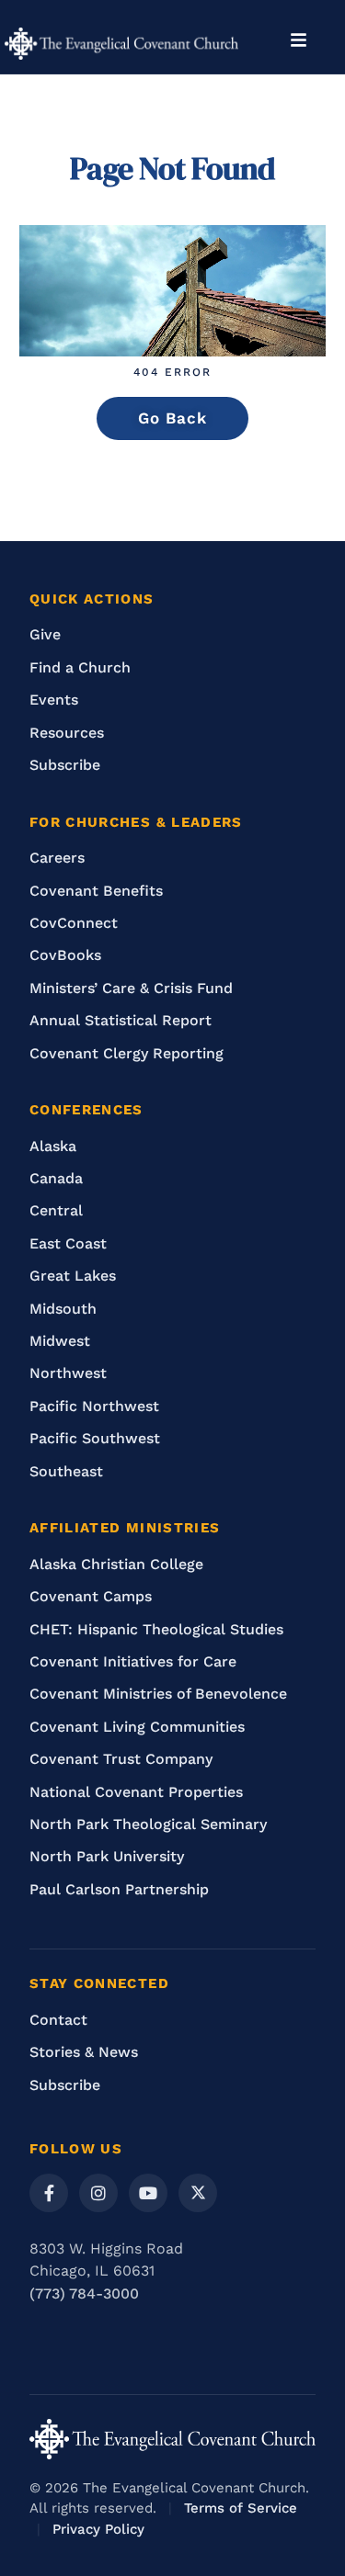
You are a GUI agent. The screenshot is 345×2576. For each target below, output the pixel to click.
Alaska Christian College (116, 1564)
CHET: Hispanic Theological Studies (156, 1629)
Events (54, 700)
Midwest (60, 1341)
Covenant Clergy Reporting (126, 1053)
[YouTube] (148, 2193)
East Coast (68, 1243)
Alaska (53, 1146)
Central (56, 1210)
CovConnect (74, 923)
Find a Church (80, 667)
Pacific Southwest (95, 1438)
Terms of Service (241, 2508)
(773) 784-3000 (84, 2294)
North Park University (107, 1856)
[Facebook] (49, 2193)
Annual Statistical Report (121, 1020)
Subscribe (65, 765)
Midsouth (63, 1309)
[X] (198, 2193)
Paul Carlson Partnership (119, 1889)
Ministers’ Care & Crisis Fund (131, 988)
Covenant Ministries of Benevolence (158, 1694)
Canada (56, 1178)
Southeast (66, 1471)
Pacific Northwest (94, 1406)
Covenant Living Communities (137, 1727)
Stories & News (84, 2052)
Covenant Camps (91, 1596)
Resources (67, 733)
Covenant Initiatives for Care (133, 1661)
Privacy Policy (98, 2529)
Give (45, 634)
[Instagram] (98, 2193)
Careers (57, 858)
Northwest (68, 1373)
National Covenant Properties (136, 1792)
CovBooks (65, 955)
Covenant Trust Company (121, 1759)
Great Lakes (73, 1276)
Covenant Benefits (96, 891)
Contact (58, 2020)
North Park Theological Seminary (148, 1824)
